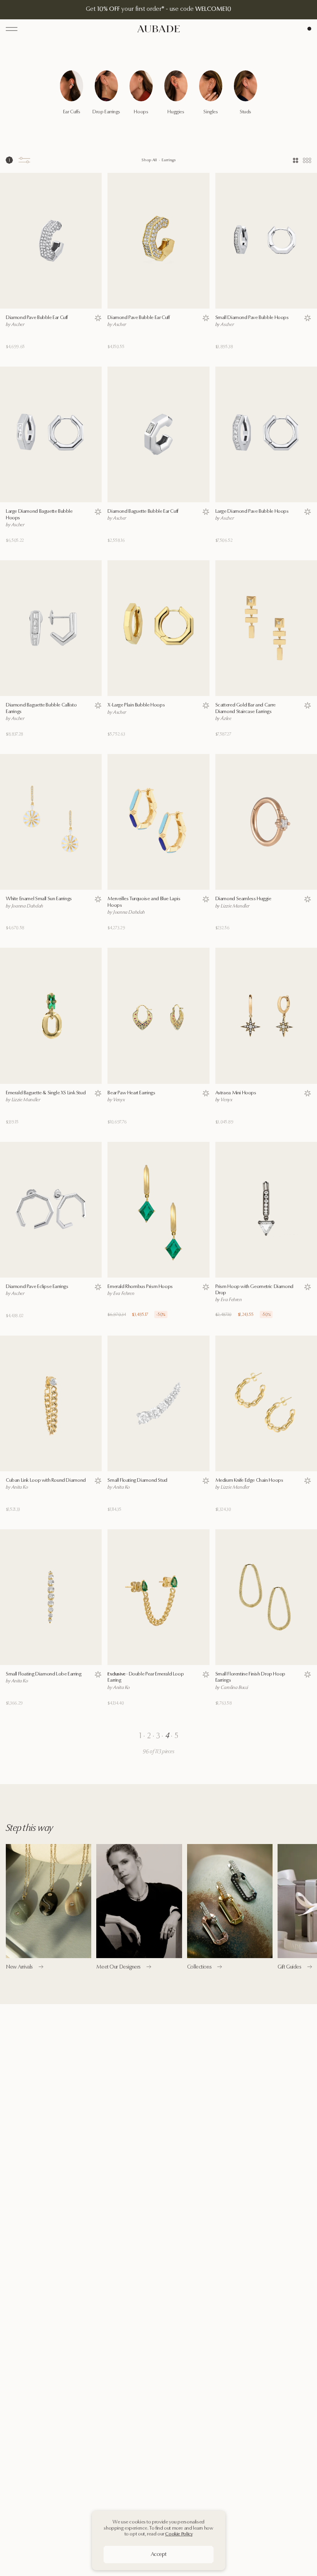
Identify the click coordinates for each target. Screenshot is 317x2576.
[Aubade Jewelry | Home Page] (158, 29)
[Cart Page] (309, 29)
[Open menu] (12, 29)
